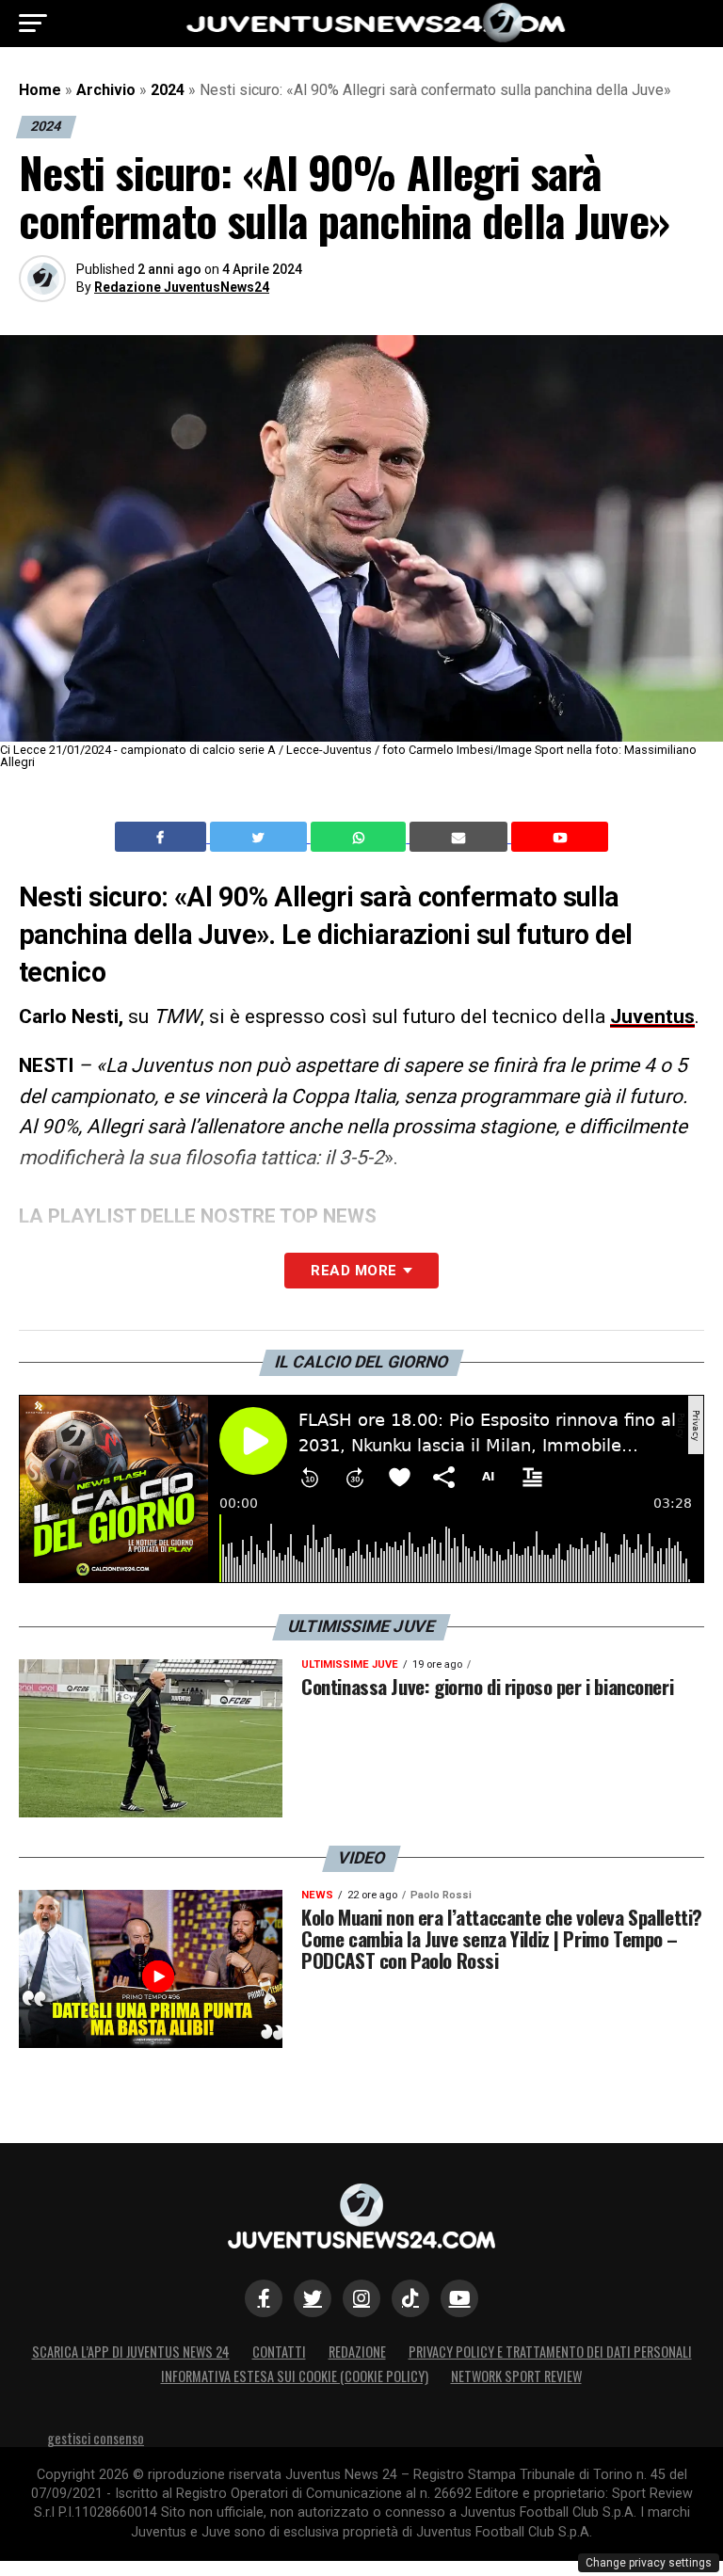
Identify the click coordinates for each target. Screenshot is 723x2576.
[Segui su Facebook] (264, 2298)
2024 (168, 90)
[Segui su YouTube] (459, 2298)
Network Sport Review (516, 2376)
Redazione (357, 2352)
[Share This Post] (361, 837)
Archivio (106, 90)
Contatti (279, 2352)
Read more (353, 1271)
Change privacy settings (649, 2563)
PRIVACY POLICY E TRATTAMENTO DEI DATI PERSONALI (550, 2352)
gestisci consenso (96, 2438)
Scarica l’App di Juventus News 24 (131, 2352)
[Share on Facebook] (163, 837)
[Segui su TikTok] (410, 2298)
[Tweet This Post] (260, 837)
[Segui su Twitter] (313, 2298)
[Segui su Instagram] (361, 2298)
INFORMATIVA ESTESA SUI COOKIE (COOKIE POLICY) (295, 2376)
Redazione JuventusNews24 (182, 287)
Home (40, 90)
